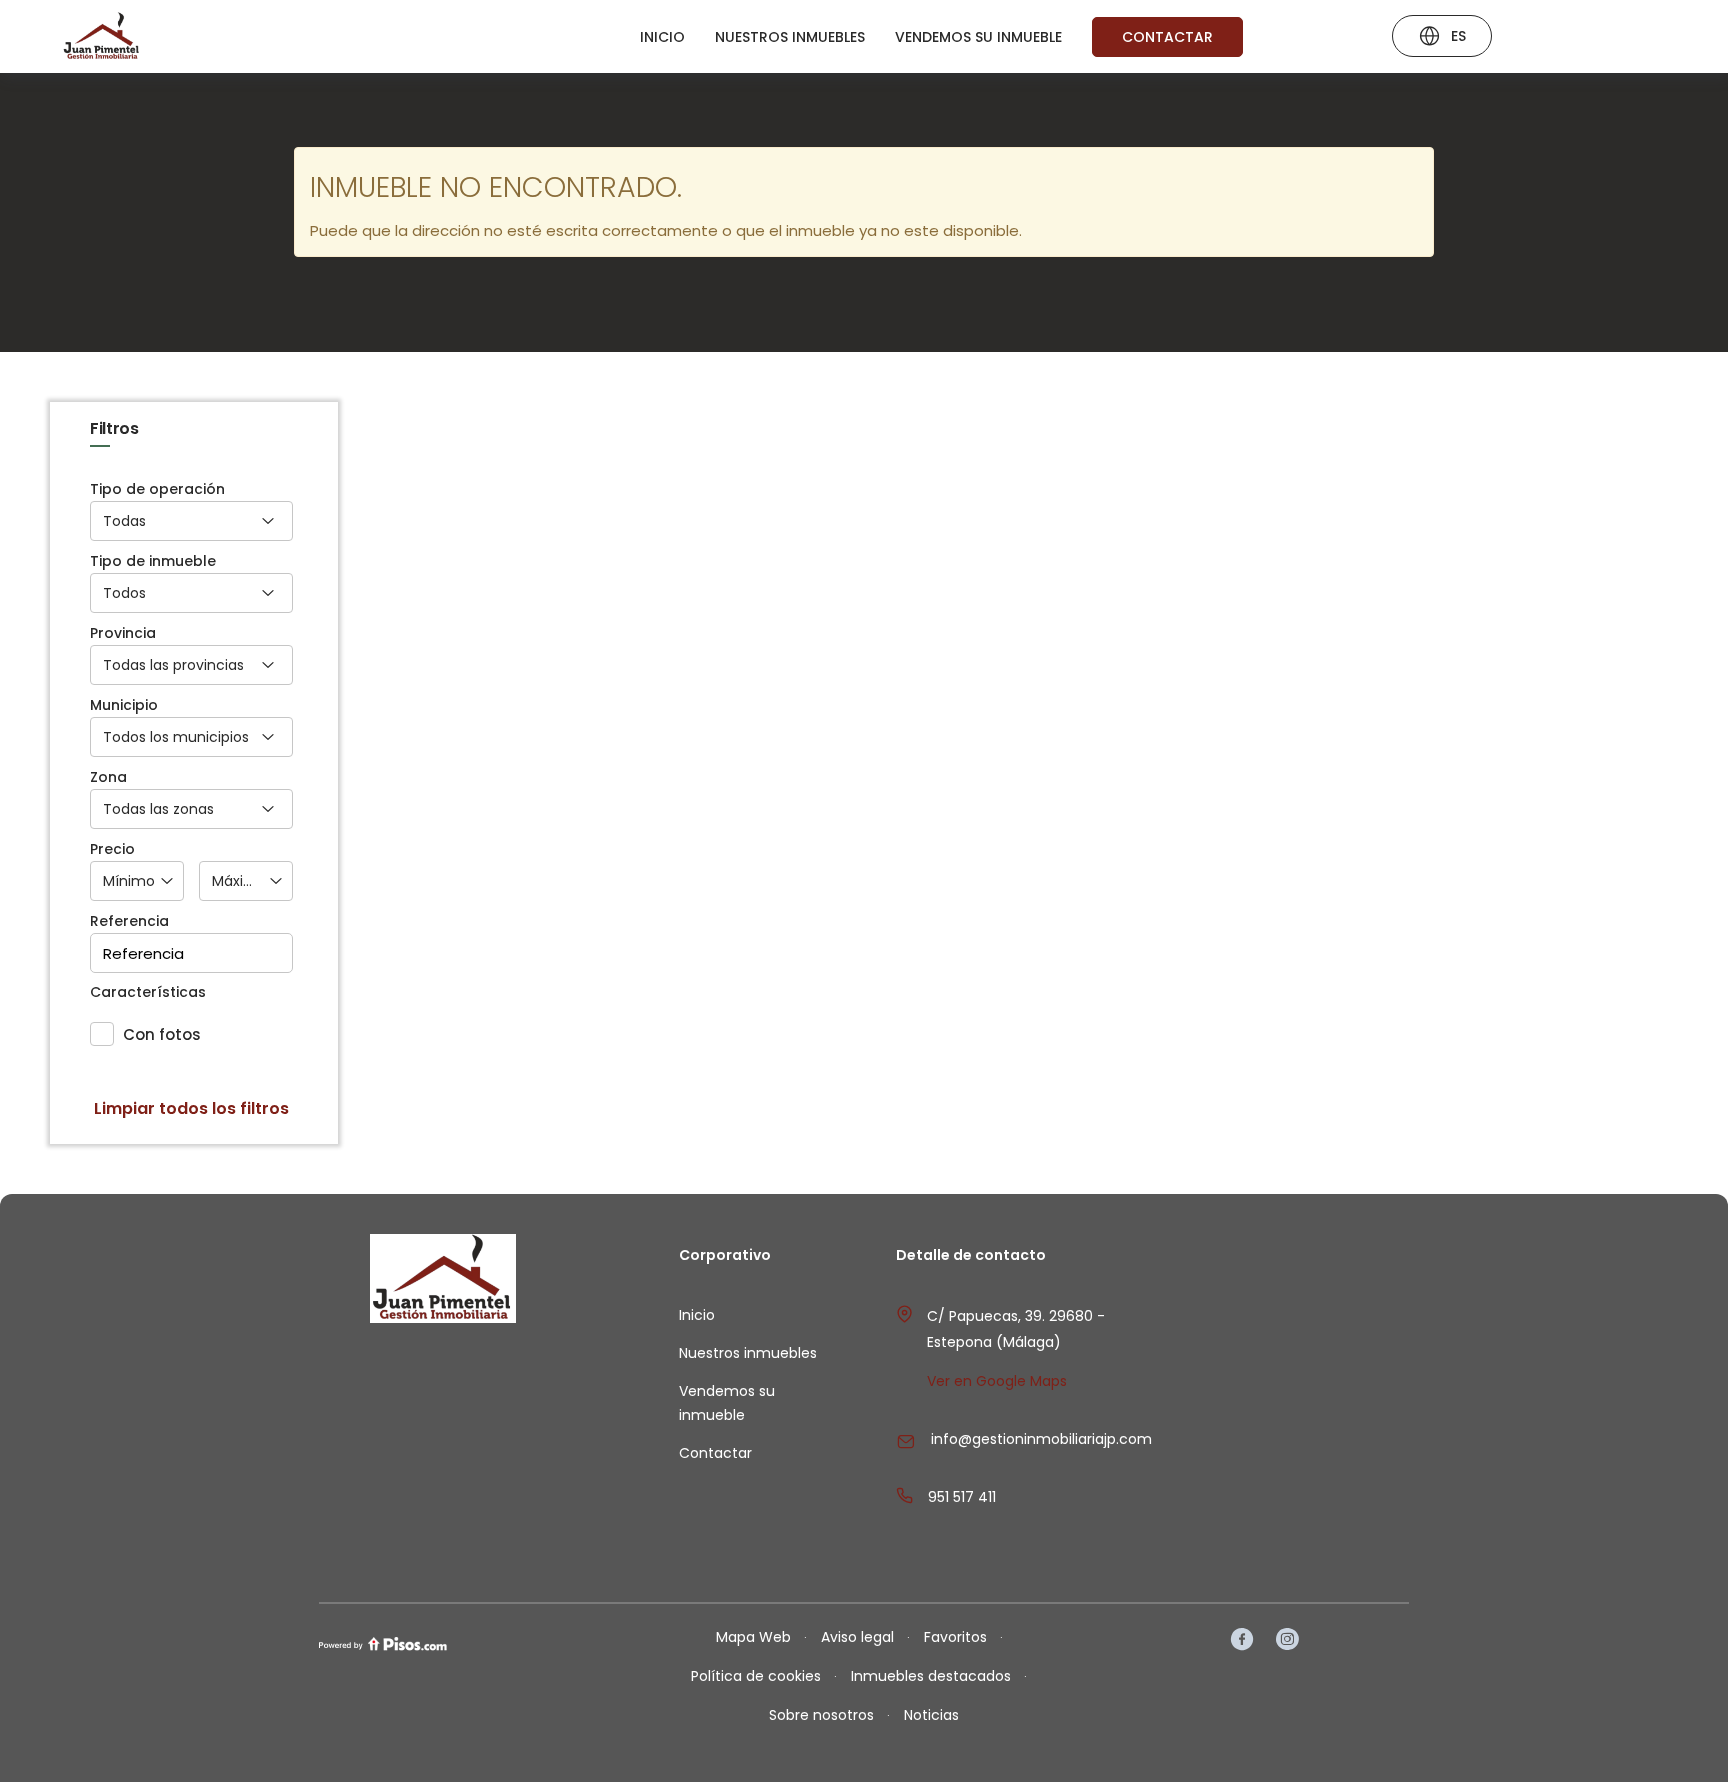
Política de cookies (756, 1676)
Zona (108, 777)
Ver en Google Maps (997, 1381)
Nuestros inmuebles (790, 37)
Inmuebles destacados (931, 1676)
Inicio (662, 37)
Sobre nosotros (821, 1715)
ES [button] (1458, 36)
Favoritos (955, 1637)
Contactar (1167, 37)
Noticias (931, 1715)
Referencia (129, 921)
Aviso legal (857, 1637)
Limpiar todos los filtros (191, 1109)
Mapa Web (753, 1637)
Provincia (123, 633)
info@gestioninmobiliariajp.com (1041, 1439)
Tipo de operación (157, 489)
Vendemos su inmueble (978, 37)
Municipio (124, 705)
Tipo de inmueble (153, 561)
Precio (112, 849)
